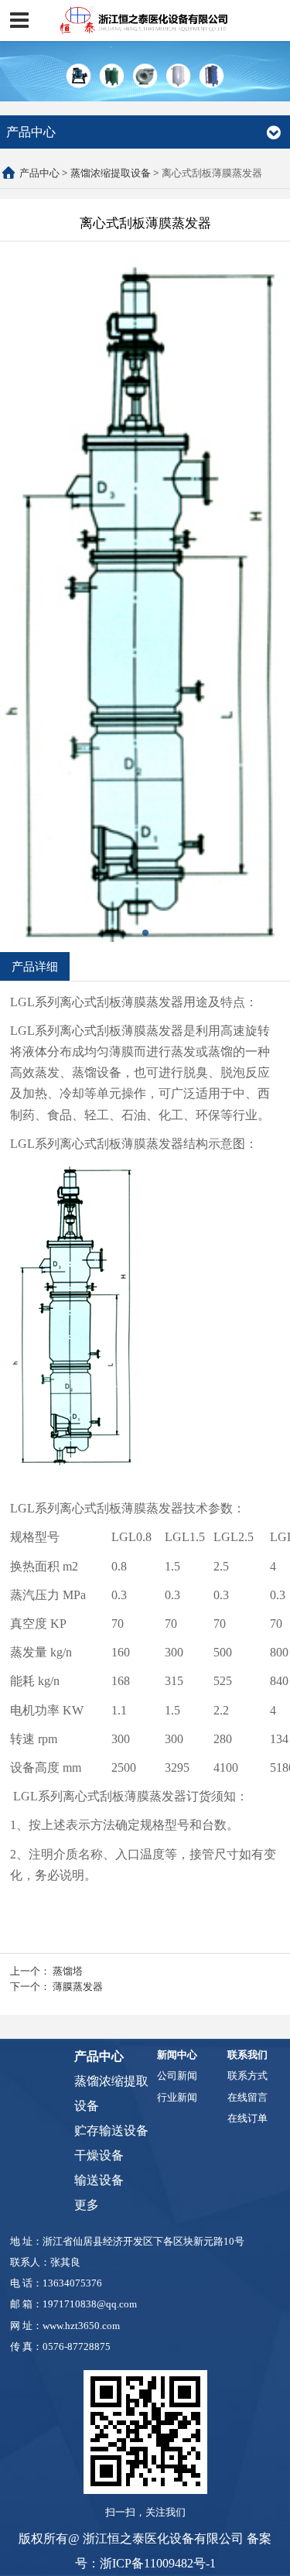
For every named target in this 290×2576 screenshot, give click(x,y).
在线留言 (247, 2097)
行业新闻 (177, 2097)
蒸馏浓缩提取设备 (111, 173)
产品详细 (35, 966)
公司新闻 (177, 2076)
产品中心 (39, 173)
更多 (87, 2205)
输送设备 (99, 2180)
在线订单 (247, 2118)
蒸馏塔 (68, 1971)
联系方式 (247, 2076)
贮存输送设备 (111, 2131)
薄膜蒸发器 (78, 1986)
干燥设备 (99, 2155)
